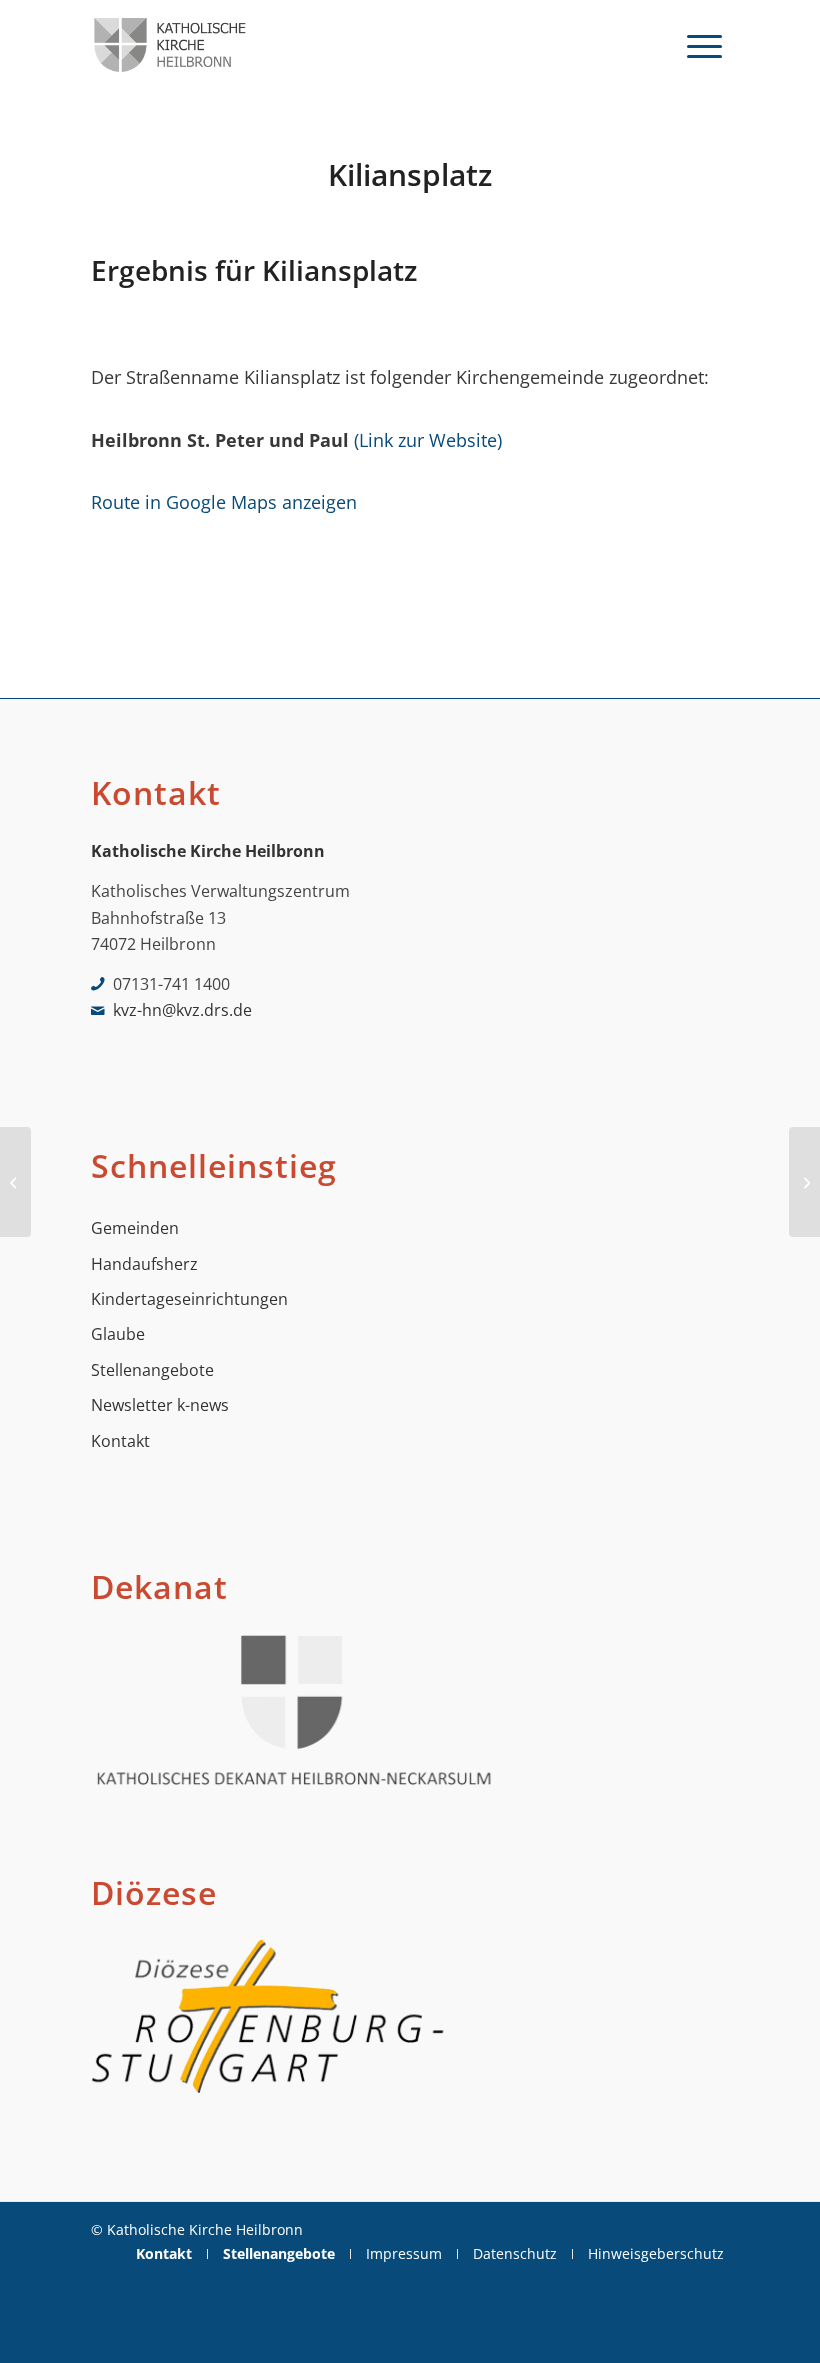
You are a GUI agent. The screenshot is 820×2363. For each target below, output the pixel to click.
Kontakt (120, 1441)
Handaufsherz (144, 1264)
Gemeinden (135, 1228)
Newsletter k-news (160, 1405)
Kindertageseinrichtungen (189, 1299)
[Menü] (704, 45)
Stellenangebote (152, 1370)
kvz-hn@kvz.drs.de (182, 1010)
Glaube (118, 1334)
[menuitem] (704, 45)
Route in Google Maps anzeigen (224, 501)
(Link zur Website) (428, 439)
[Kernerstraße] (15, 1182)
